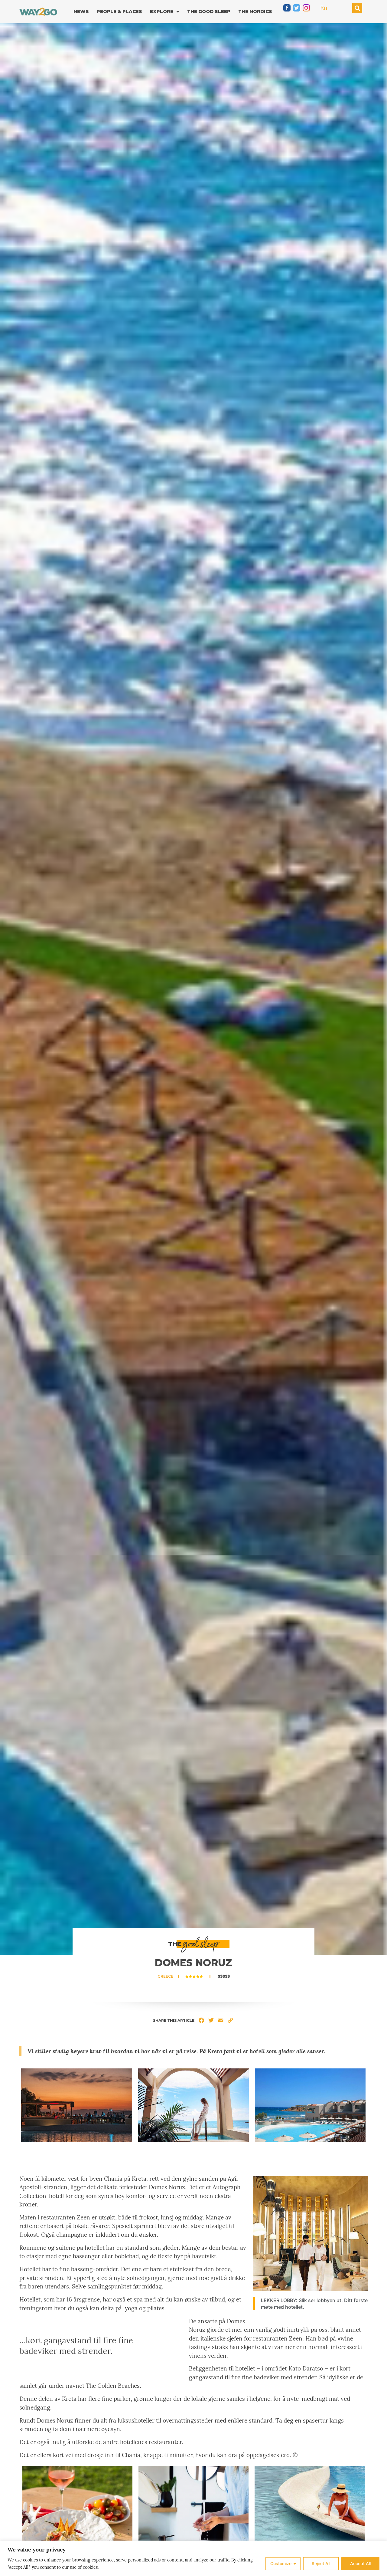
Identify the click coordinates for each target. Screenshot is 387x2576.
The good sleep (209, 11)
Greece (165, 1976)
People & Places (119, 11)
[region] (193, 2558)
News (81, 11)
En (324, 8)
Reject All (321, 2563)
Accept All (360, 2563)
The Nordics (255, 11)
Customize (281, 2563)
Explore (162, 11)
